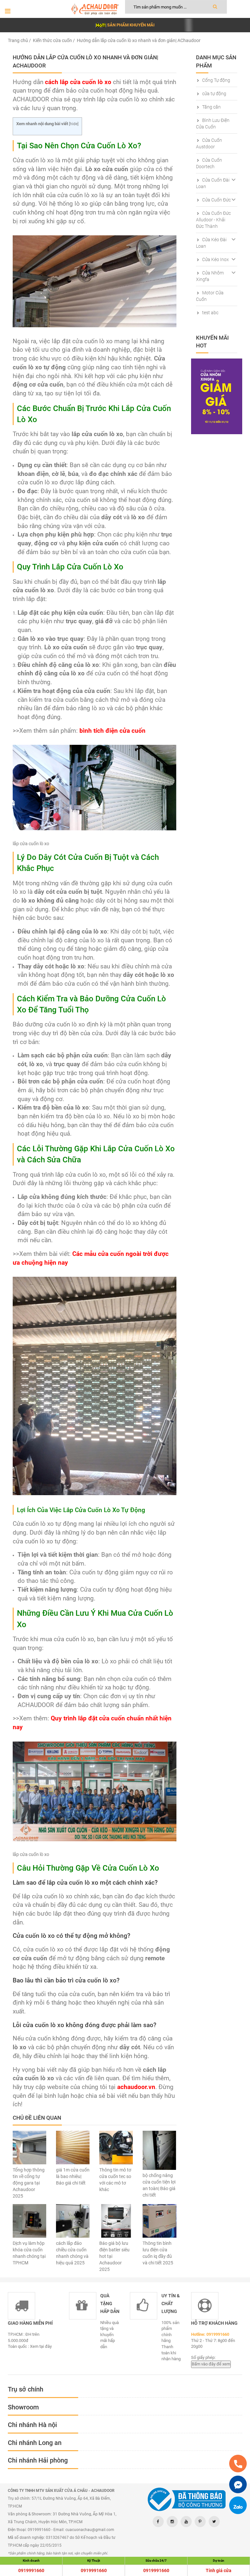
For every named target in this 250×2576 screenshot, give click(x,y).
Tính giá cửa (219, 2570)
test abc (210, 313)
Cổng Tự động (216, 80)
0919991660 (31, 2570)
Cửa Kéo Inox (215, 259)
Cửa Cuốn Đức (216, 200)
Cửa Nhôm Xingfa (210, 276)
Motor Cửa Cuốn (210, 296)
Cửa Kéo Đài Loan (211, 243)
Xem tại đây (41, 2346)
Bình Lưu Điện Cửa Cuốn (213, 124)
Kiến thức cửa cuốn (52, 40)
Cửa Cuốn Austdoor (209, 143)
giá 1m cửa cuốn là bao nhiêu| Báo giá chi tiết (73, 2176)
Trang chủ (18, 40)
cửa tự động (214, 94)
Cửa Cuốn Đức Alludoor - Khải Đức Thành (213, 220)
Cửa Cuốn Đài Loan (213, 183)
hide (74, 124)
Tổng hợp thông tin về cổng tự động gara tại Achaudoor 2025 (29, 2183)
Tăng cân (211, 107)
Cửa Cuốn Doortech (209, 163)
